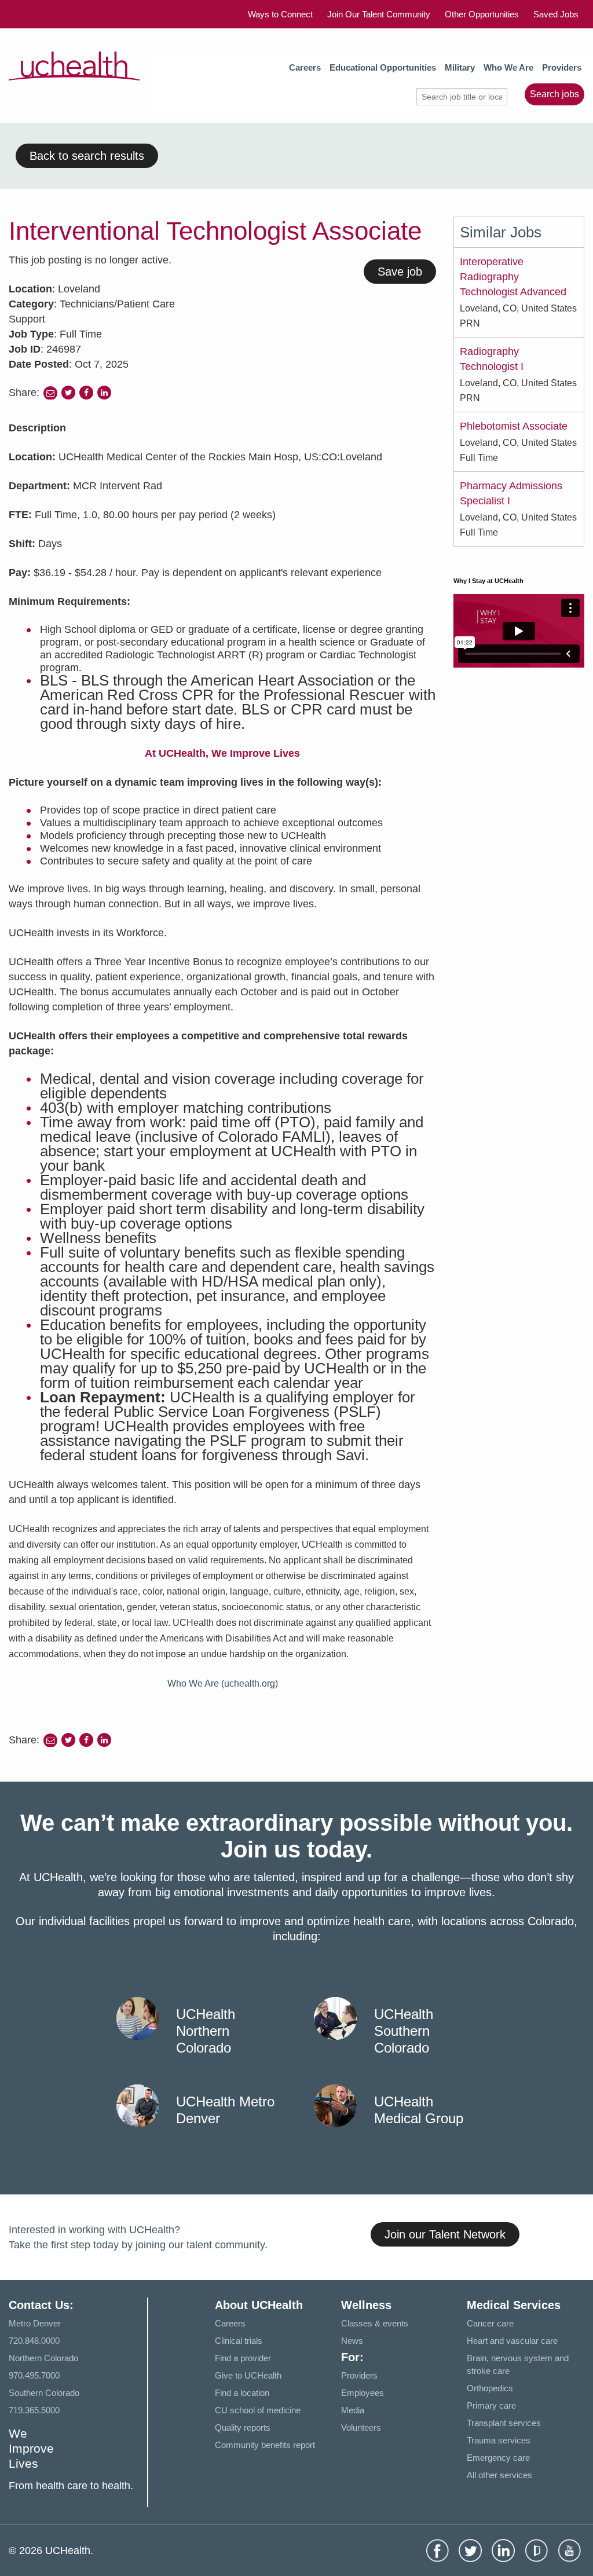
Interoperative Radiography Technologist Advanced (513, 277)
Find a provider (243, 2358)
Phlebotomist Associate (514, 426)
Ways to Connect (280, 14)
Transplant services (504, 2423)
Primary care (491, 2405)
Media (353, 2410)
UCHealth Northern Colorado (206, 2031)
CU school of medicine (258, 2410)
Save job (400, 272)
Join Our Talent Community (379, 14)
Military (460, 67)
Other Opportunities (482, 14)
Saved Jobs (556, 14)
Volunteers (361, 2427)
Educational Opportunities (383, 67)
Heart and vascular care (512, 2341)
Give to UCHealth (248, 2375)
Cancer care (490, 2323)
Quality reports (243, 2427)
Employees (363, 2393)
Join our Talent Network (445, 2234)
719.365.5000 (34, 2410)
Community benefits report (265, 2445)
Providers (562, 67)
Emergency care (498, 2458)
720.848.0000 (34, 2341)
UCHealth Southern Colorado (404, 2031)
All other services (499, 2475)
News (352, 2341)
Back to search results (87, 156)
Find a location (242, 2393)
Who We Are (508, 67)
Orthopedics (490, 2388)
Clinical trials (239, 2341)
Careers (305, 67)
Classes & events (375, 2323)
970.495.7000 (34, 2375)
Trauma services (499, 2440)
